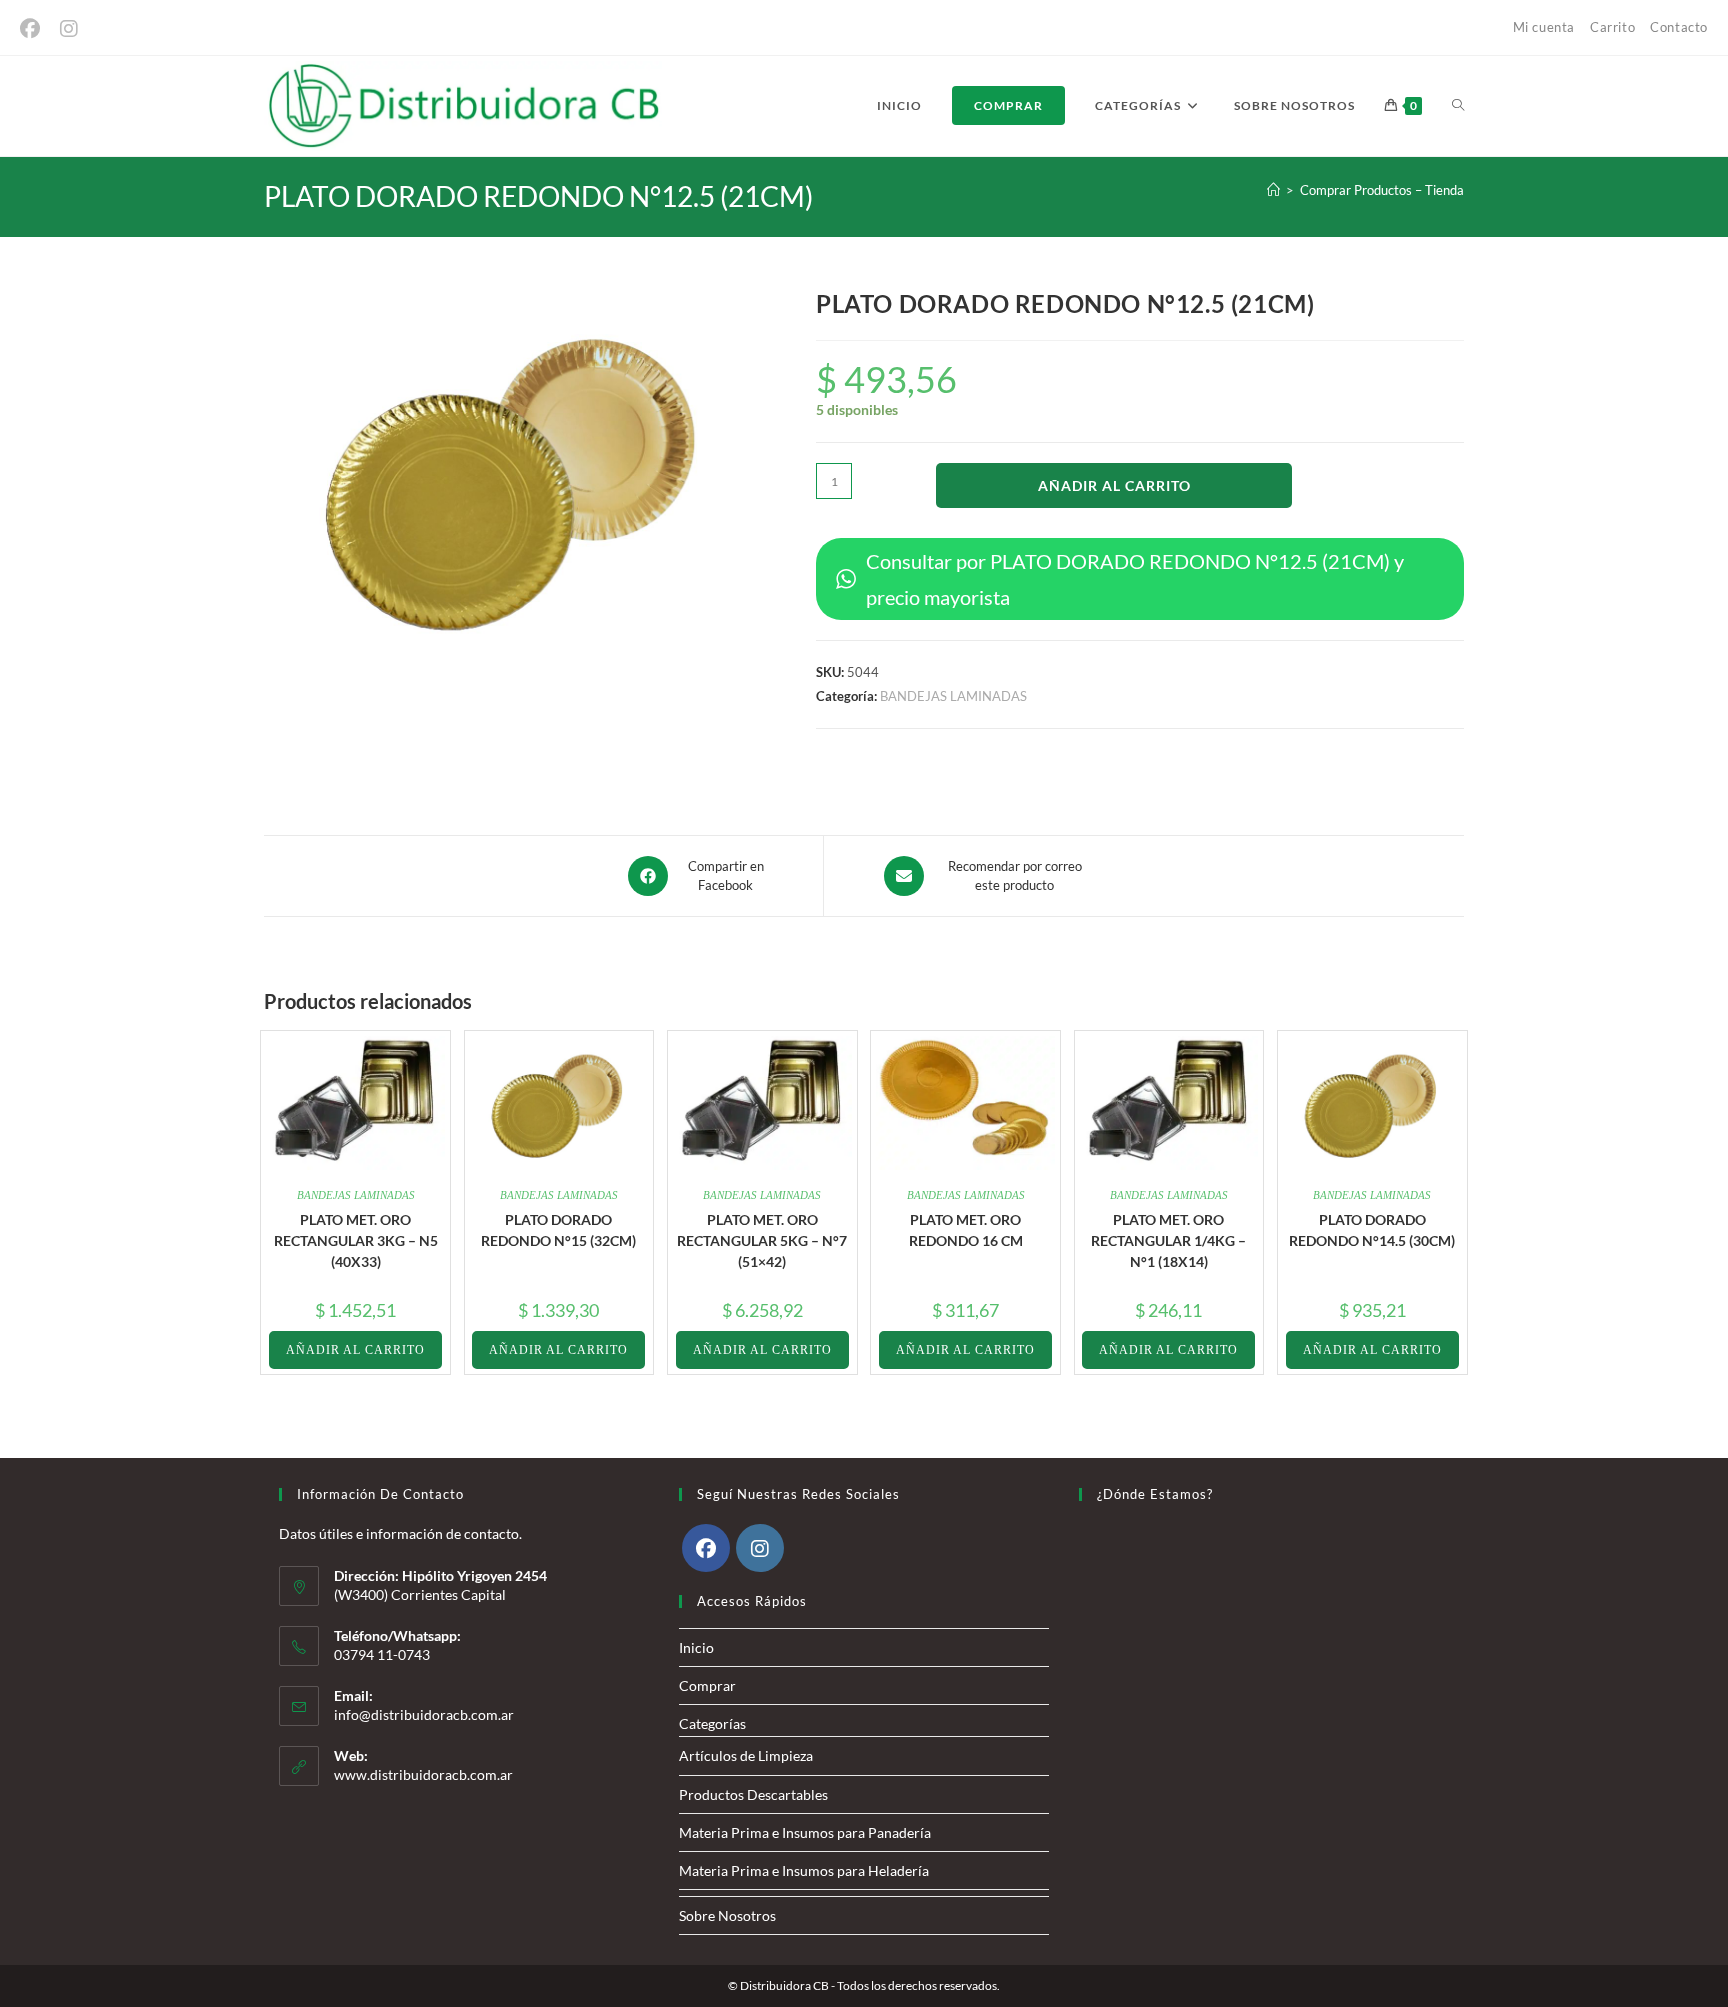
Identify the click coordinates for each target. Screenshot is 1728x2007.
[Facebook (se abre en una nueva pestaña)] (35, 28)
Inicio (696, 1647)
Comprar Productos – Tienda (1382, 190)
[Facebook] (706, 1548)
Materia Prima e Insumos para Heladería (804, 1870)
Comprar (707, 1685)
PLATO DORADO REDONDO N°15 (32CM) (558, 1230)
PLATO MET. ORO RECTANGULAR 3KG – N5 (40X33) (356, 1240)
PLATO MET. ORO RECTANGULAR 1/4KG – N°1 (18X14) (1168, 1240)
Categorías (712, 1723)
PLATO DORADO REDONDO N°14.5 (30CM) (1372, 1230)
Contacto (1679, 27)
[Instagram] (760, 1548)
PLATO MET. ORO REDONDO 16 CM (966, 1230)
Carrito (1612, 27)
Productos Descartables (753, 1794)
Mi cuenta (1544, 27)
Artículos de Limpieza (746, 1755)
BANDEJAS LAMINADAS (953, 696)
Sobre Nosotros (727, 1915)
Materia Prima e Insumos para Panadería (805, 1832)
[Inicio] (1273, 190)
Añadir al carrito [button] (355, 1350)
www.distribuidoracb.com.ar (423, 1774)
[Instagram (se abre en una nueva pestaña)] (69, 28)
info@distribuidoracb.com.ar (424, 1714)
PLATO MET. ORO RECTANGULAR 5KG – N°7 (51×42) (762, 1240)
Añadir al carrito (1114, 485)
